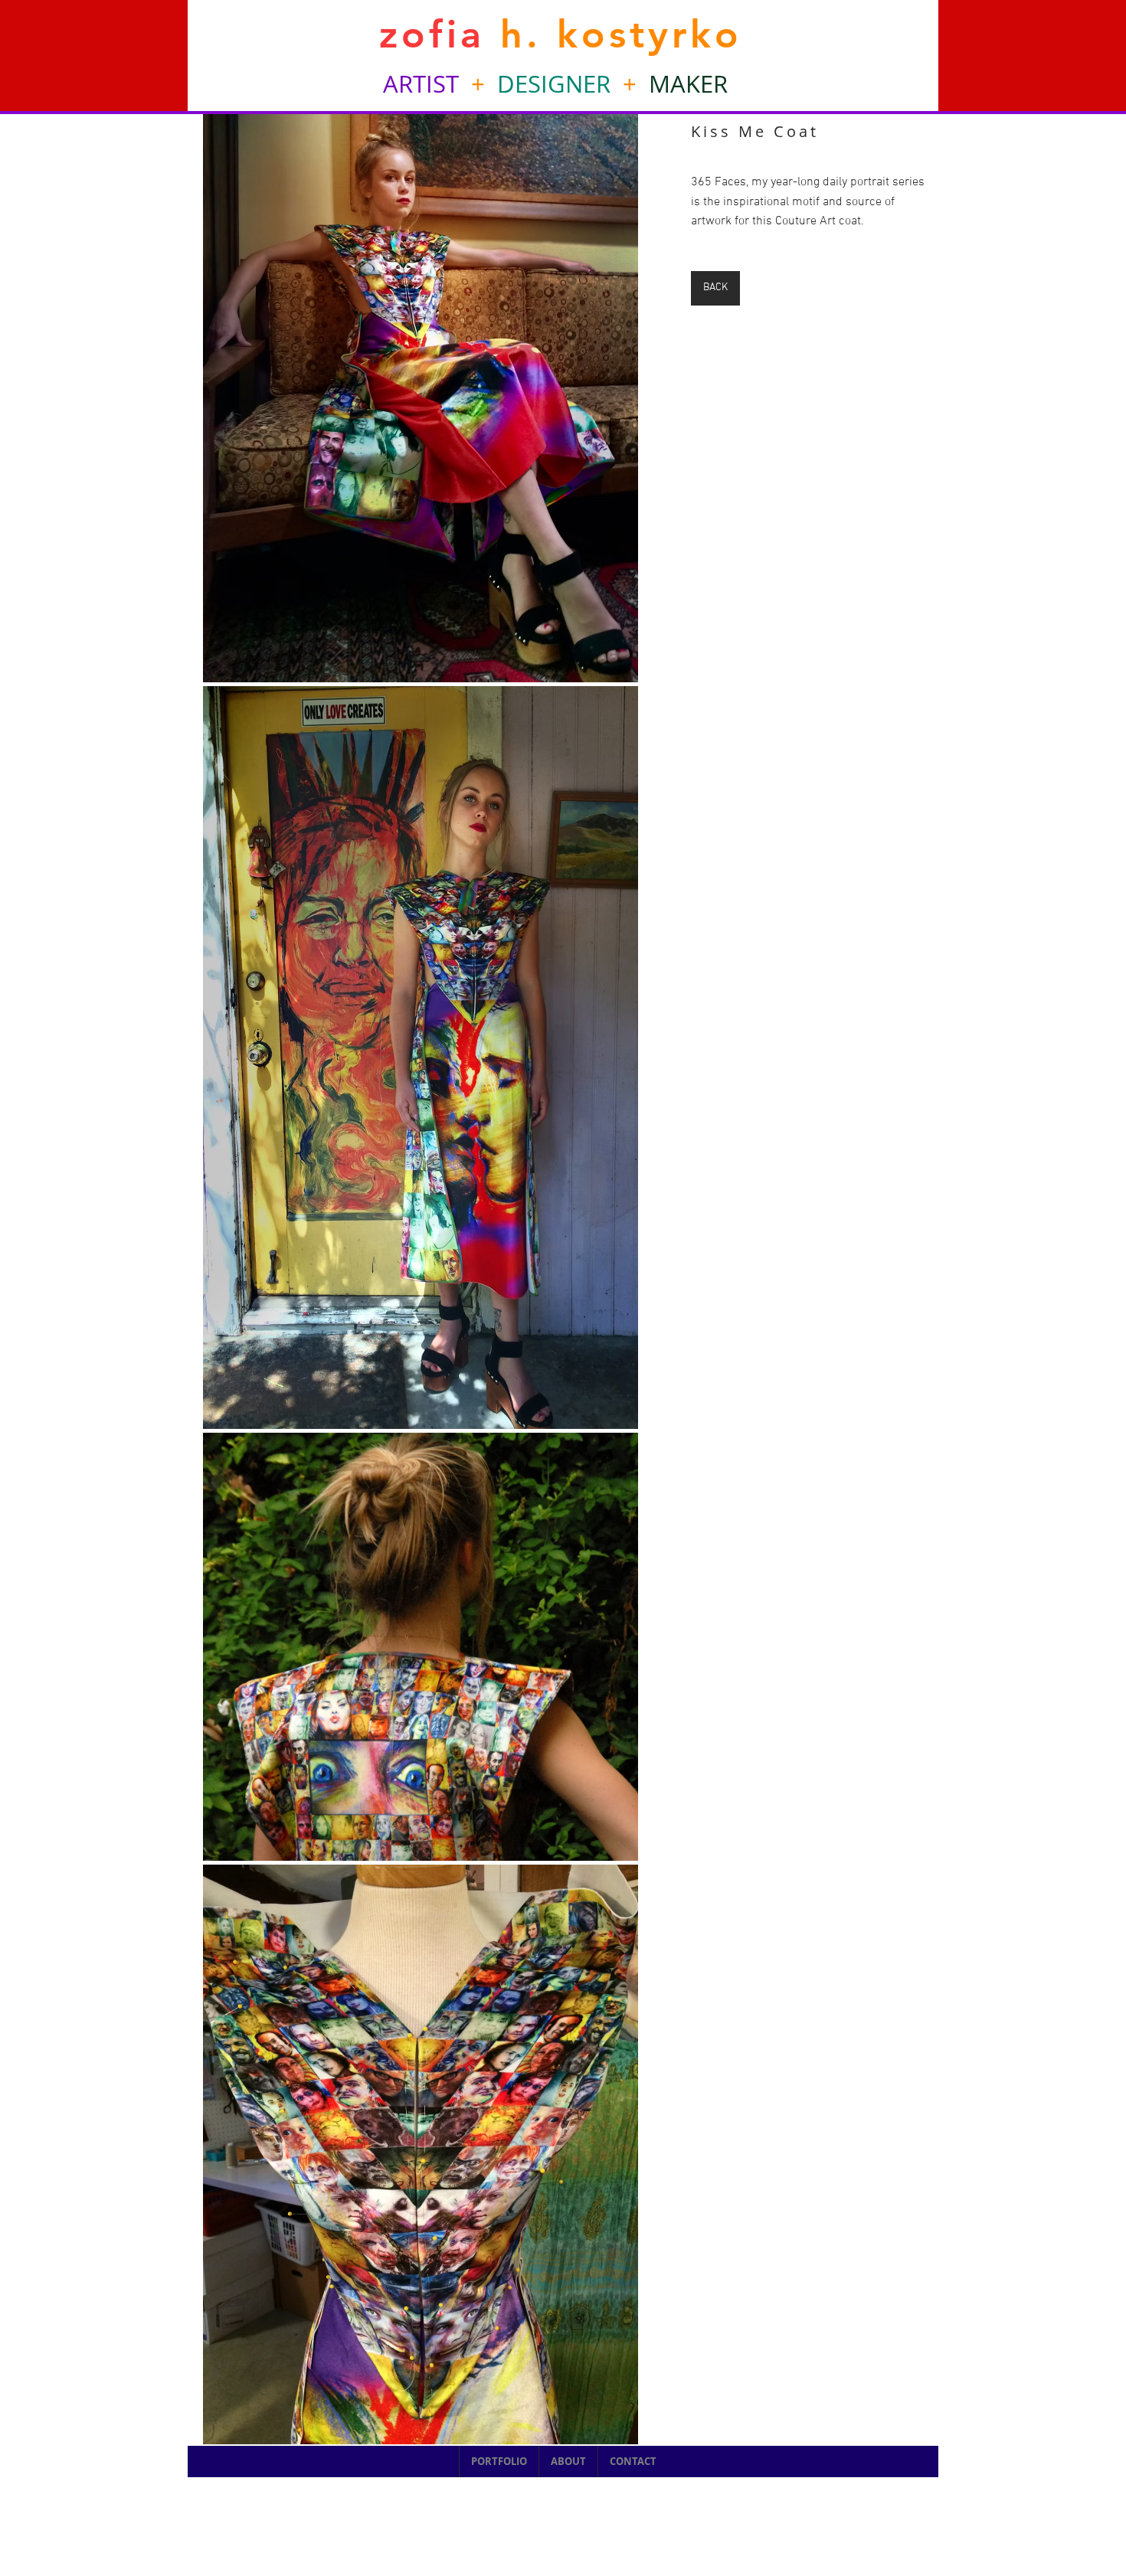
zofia (432, 34)
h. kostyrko (614, 34)
